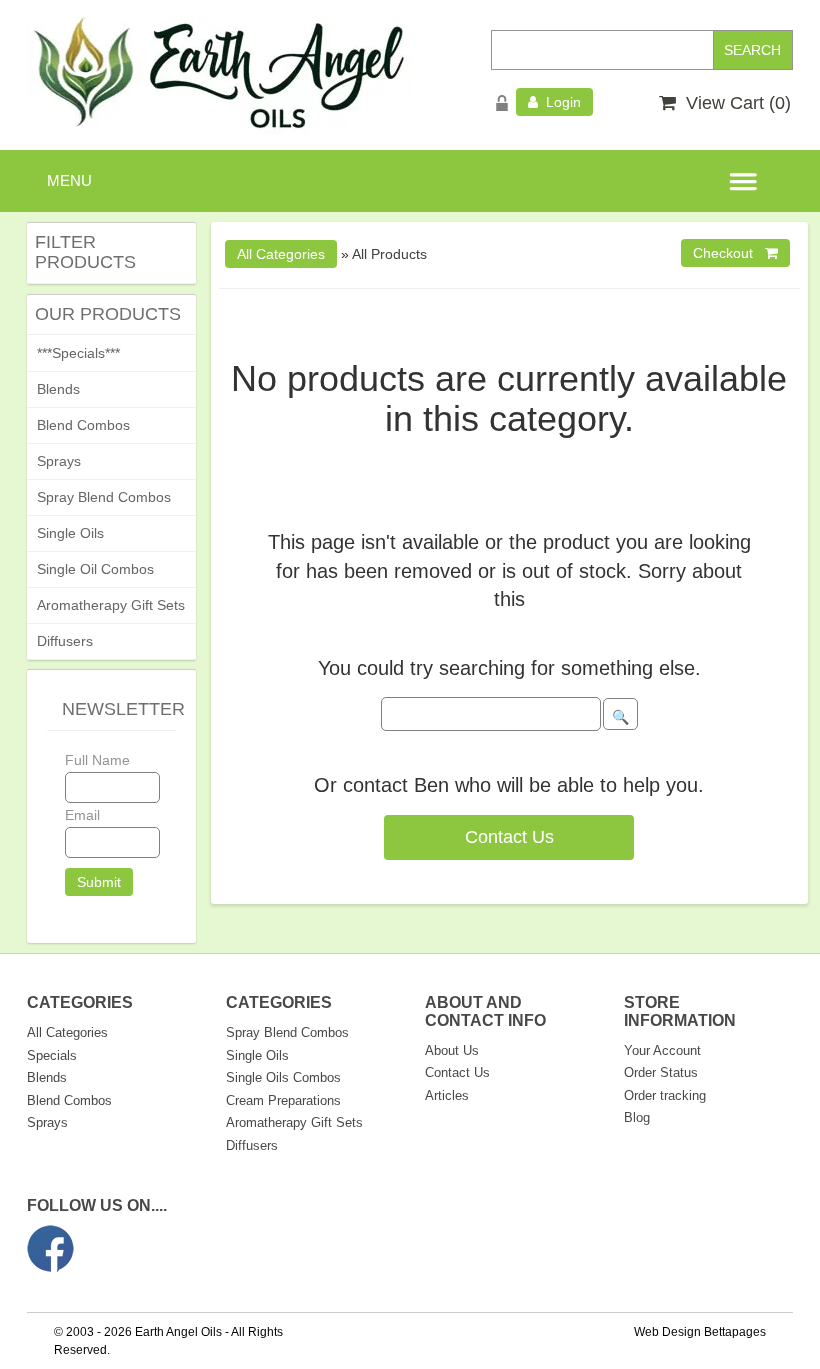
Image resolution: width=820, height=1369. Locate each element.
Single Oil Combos (95, 569)
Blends (58, 389)
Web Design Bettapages (700, 1332)
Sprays (59, 461)
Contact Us (509, 837)
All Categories (67, 1032)
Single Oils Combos (283, 1077)
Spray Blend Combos (104, 497)
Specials (52, 1055)
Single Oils (70, 533)
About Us (452, 1050)
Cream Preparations (283, 1100)
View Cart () (733, 103)
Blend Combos (83, 425)
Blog (637, 1117)
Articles (447, 1095)
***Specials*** (78, 353)
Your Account (662, 1050)
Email (82, 815)
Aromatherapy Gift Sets (111, 605)
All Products (389, 254)
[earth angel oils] (220, 74)
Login (559, 102)
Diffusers (65, 641)
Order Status (661, 1072)
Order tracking (665, 1095)
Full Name (97, 760)
